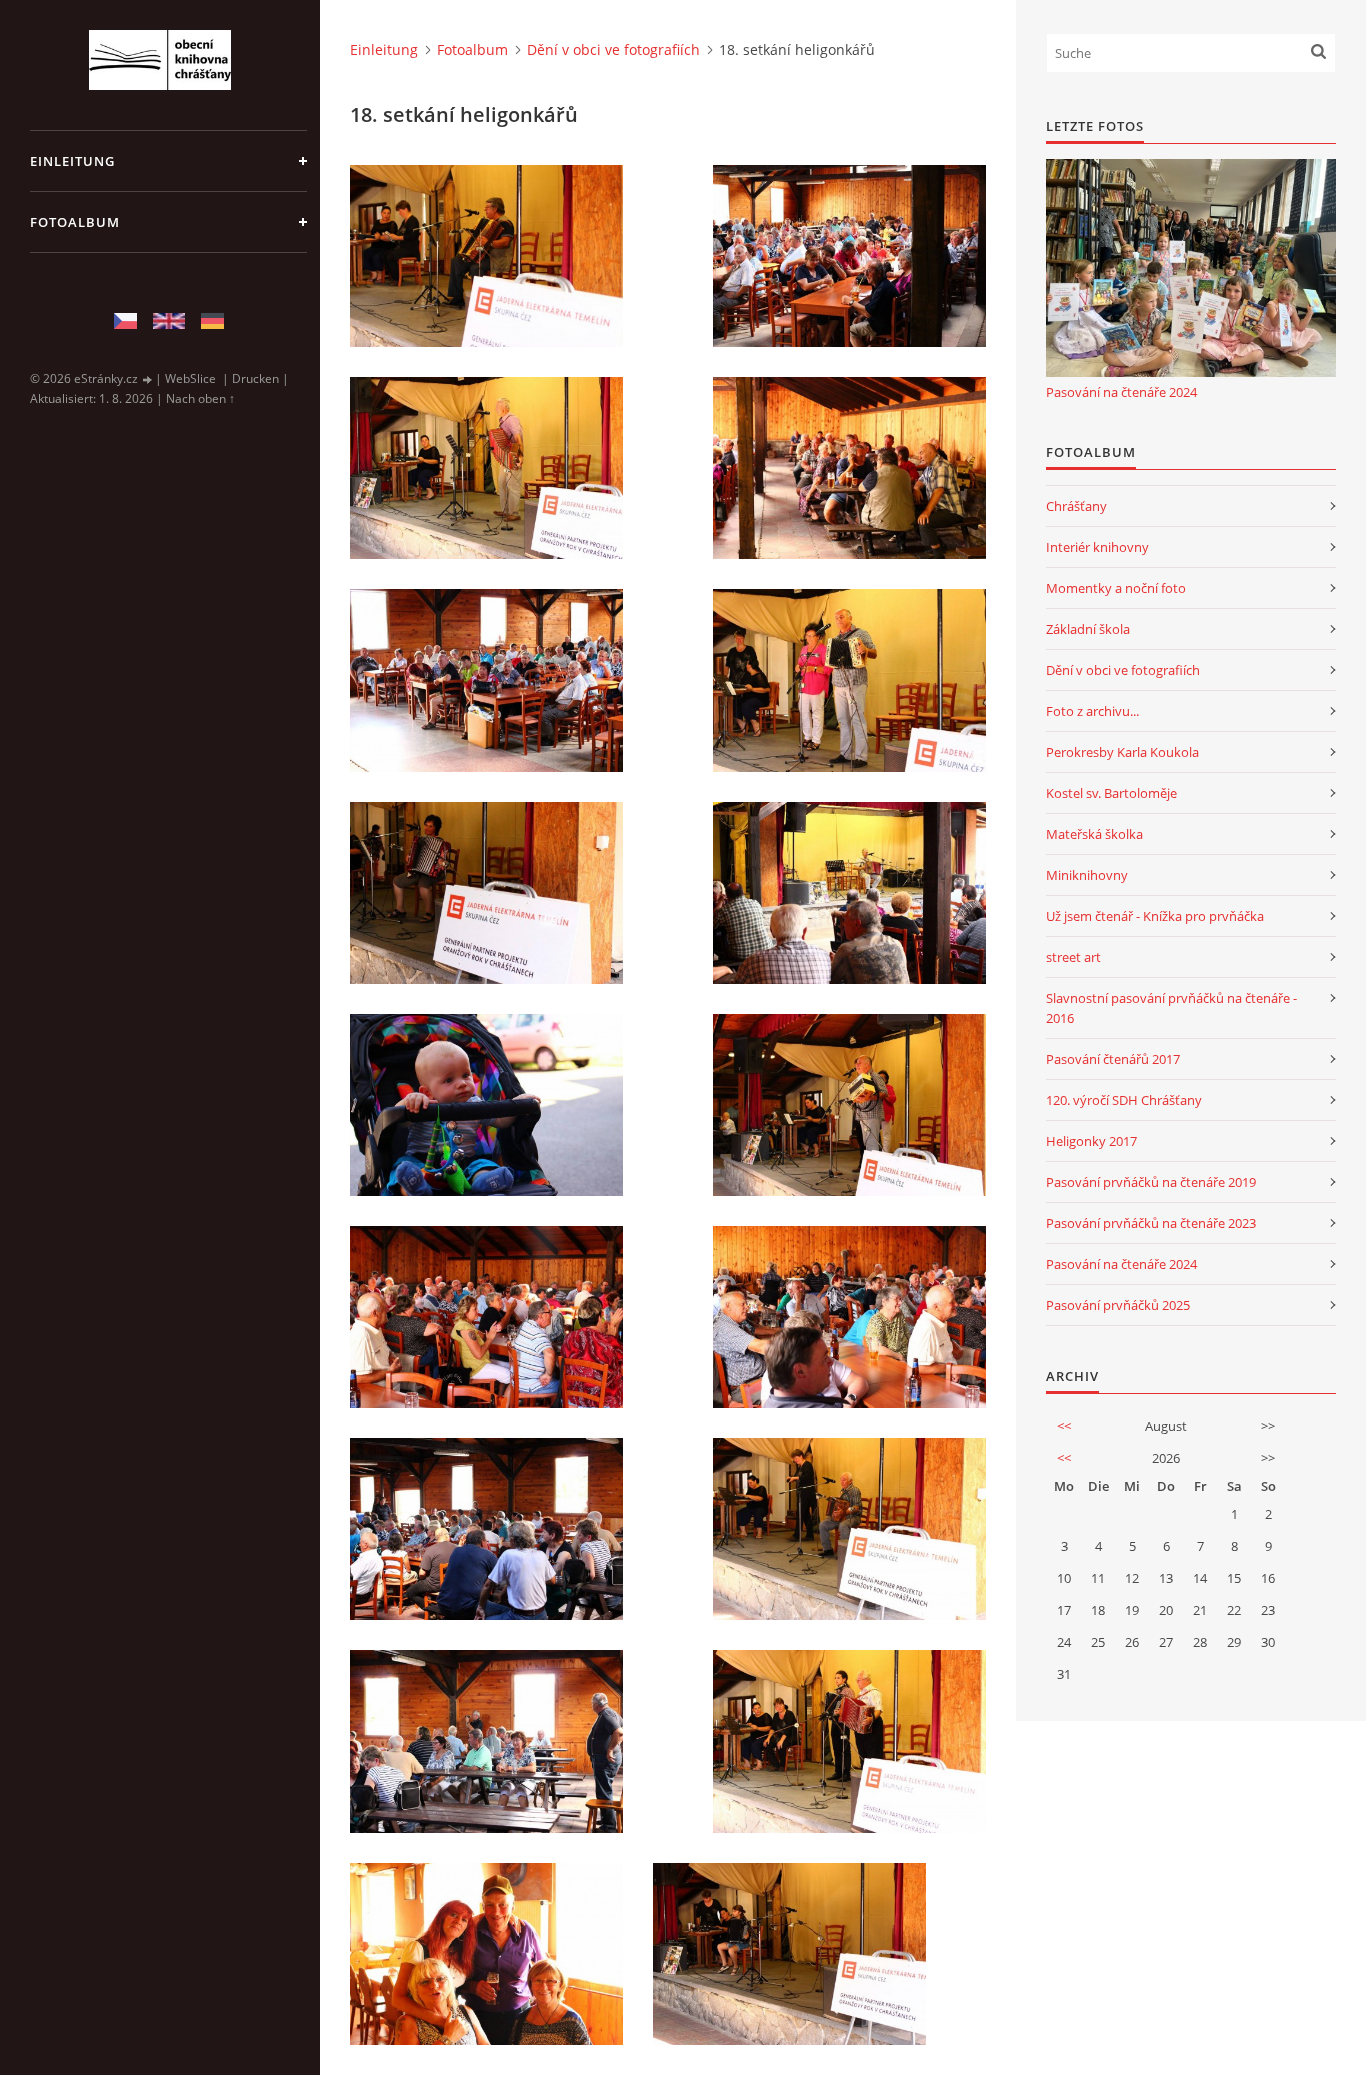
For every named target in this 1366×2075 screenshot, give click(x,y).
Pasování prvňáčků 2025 (1118, 1305)
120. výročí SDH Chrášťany (1124, 1100)
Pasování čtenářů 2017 (1113, 1059)
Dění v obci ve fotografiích (613, 49)
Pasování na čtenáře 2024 (1121, 392)
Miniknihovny (1087, 875)
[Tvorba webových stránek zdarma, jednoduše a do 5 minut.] (148, 379)
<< (1064, 1426)
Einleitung (72, 161)
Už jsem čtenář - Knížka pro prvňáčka (1155, 916)
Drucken (255, 378)
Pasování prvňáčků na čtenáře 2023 (1151, 1223)
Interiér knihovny (1097, 547)
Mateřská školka (1094, 834)
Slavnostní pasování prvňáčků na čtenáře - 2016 (1171, 1008)
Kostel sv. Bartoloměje (1111, 793)
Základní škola (1088, 629)
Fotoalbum (75, 222)
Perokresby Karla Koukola (1122, 752)
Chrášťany (1076, 506)
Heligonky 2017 (1091, 1141)
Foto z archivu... (1092, 711)
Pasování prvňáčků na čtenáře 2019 (1151, 1182)
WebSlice (190, 378)
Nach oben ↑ (200, 398)
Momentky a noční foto (1116, 588)
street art (1073, 957)
